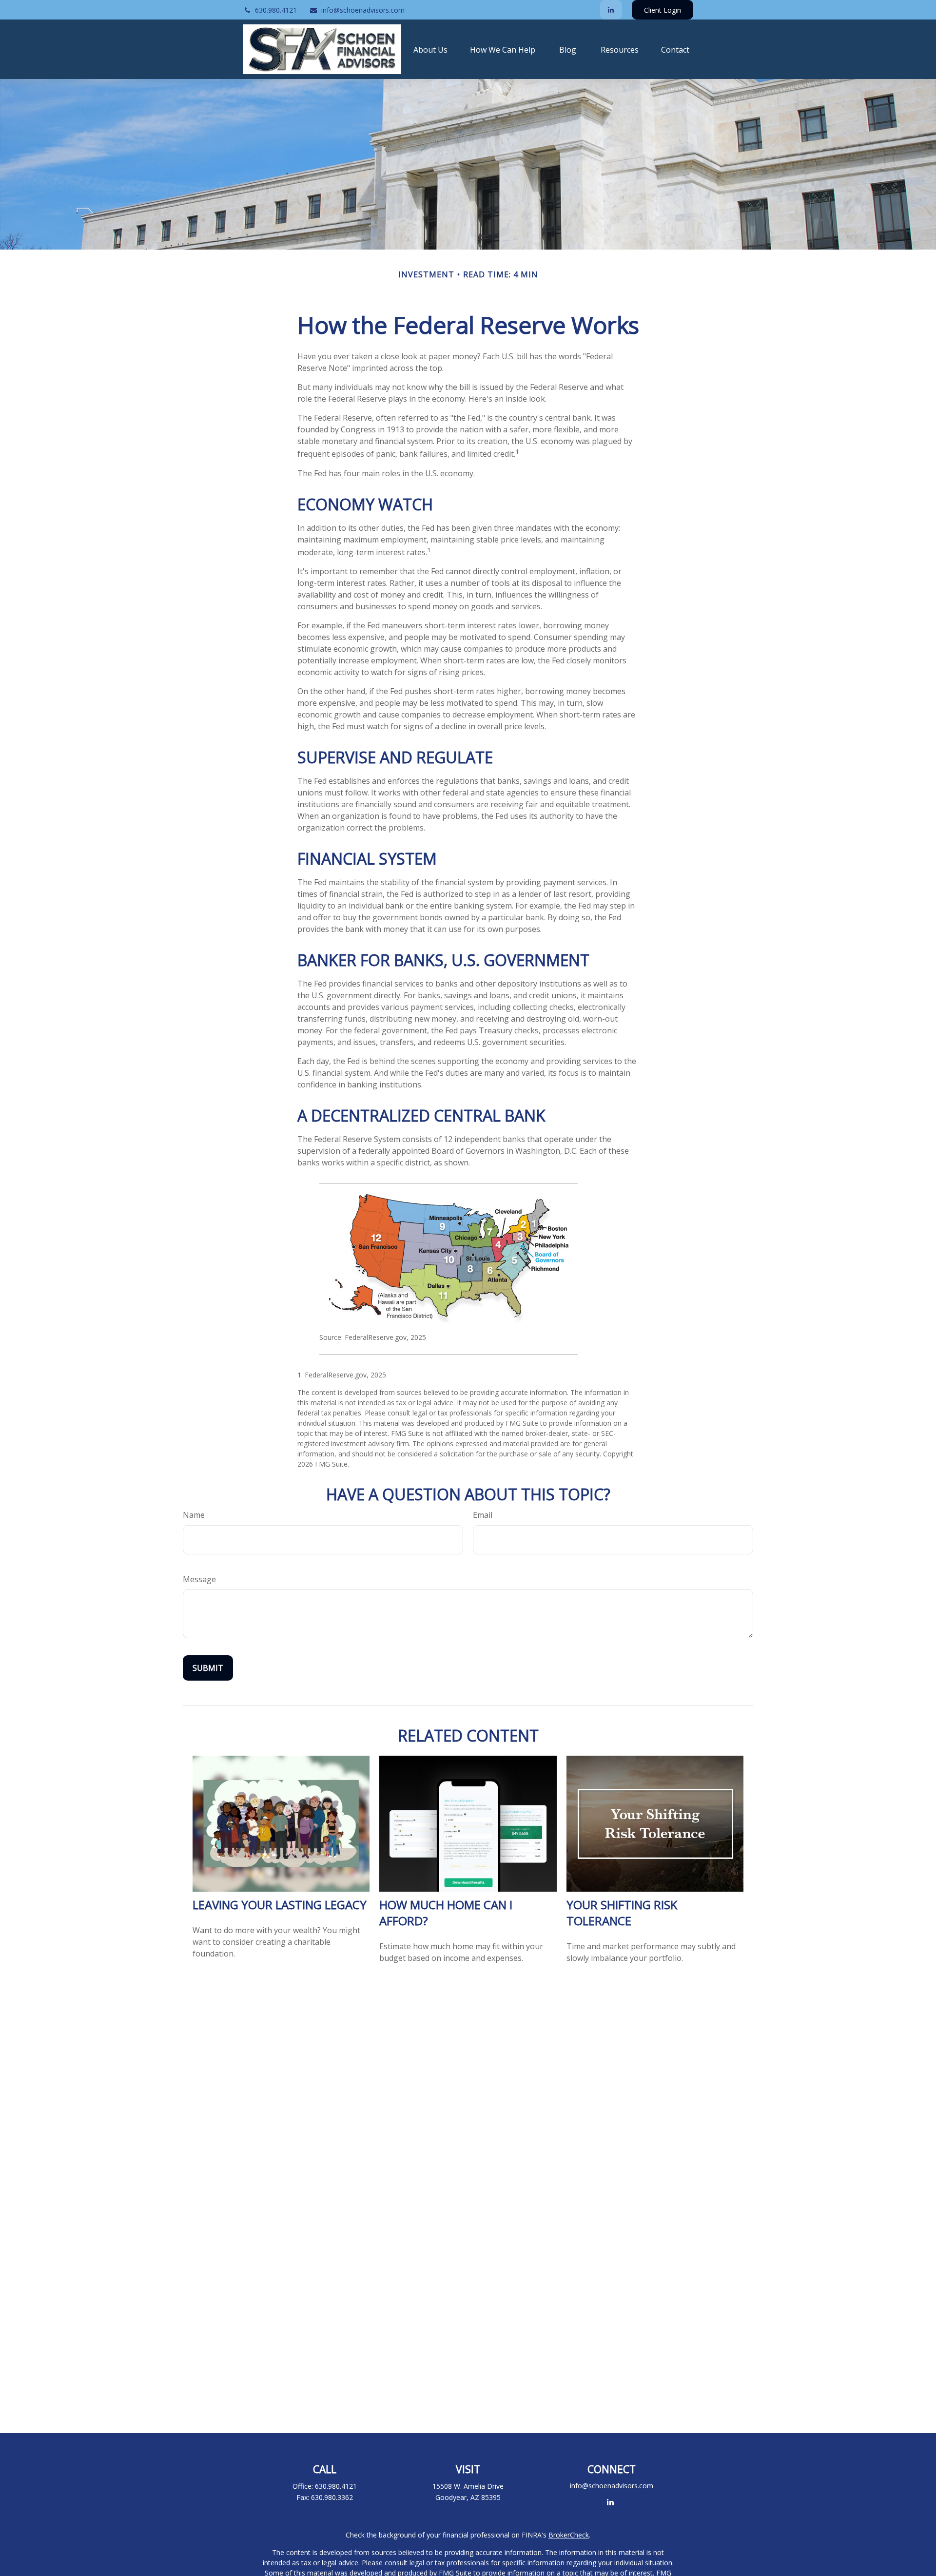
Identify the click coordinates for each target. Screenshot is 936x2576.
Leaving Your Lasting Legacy (280, 1905)
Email (483, 1515)
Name (194, 1515)
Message (199, 1579)
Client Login (663, 10)
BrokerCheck (569, 2535)
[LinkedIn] (611, 10)
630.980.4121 (276, 10)
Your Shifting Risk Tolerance (622, 1913)
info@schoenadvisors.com (363, 10)
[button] (430, 49)
